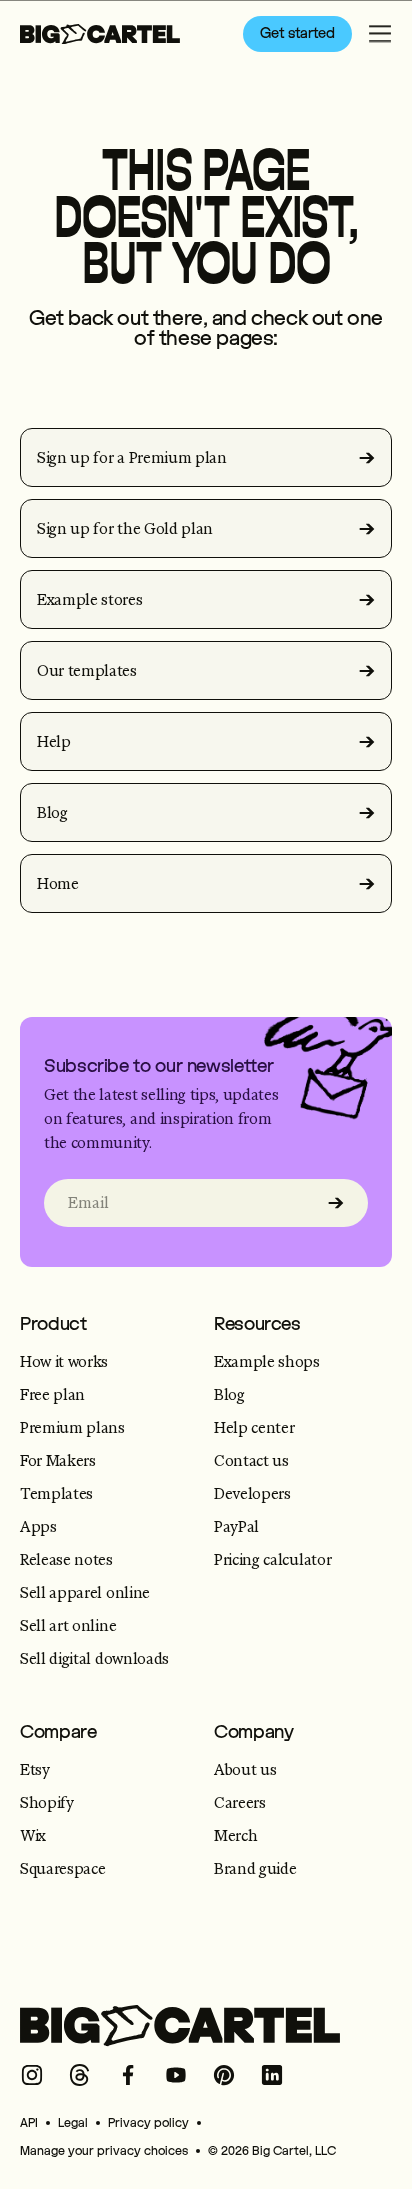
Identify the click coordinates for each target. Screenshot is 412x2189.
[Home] (100, 34)
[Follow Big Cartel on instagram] (32, 2075)
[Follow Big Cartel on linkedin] (272, 2075)
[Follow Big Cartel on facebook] (128, 2075)
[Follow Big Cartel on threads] (80, 2075)
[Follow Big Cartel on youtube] (176, 2075)
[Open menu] (380, 34)
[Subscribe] (336, 1203)
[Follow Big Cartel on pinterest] (224, 2075)
